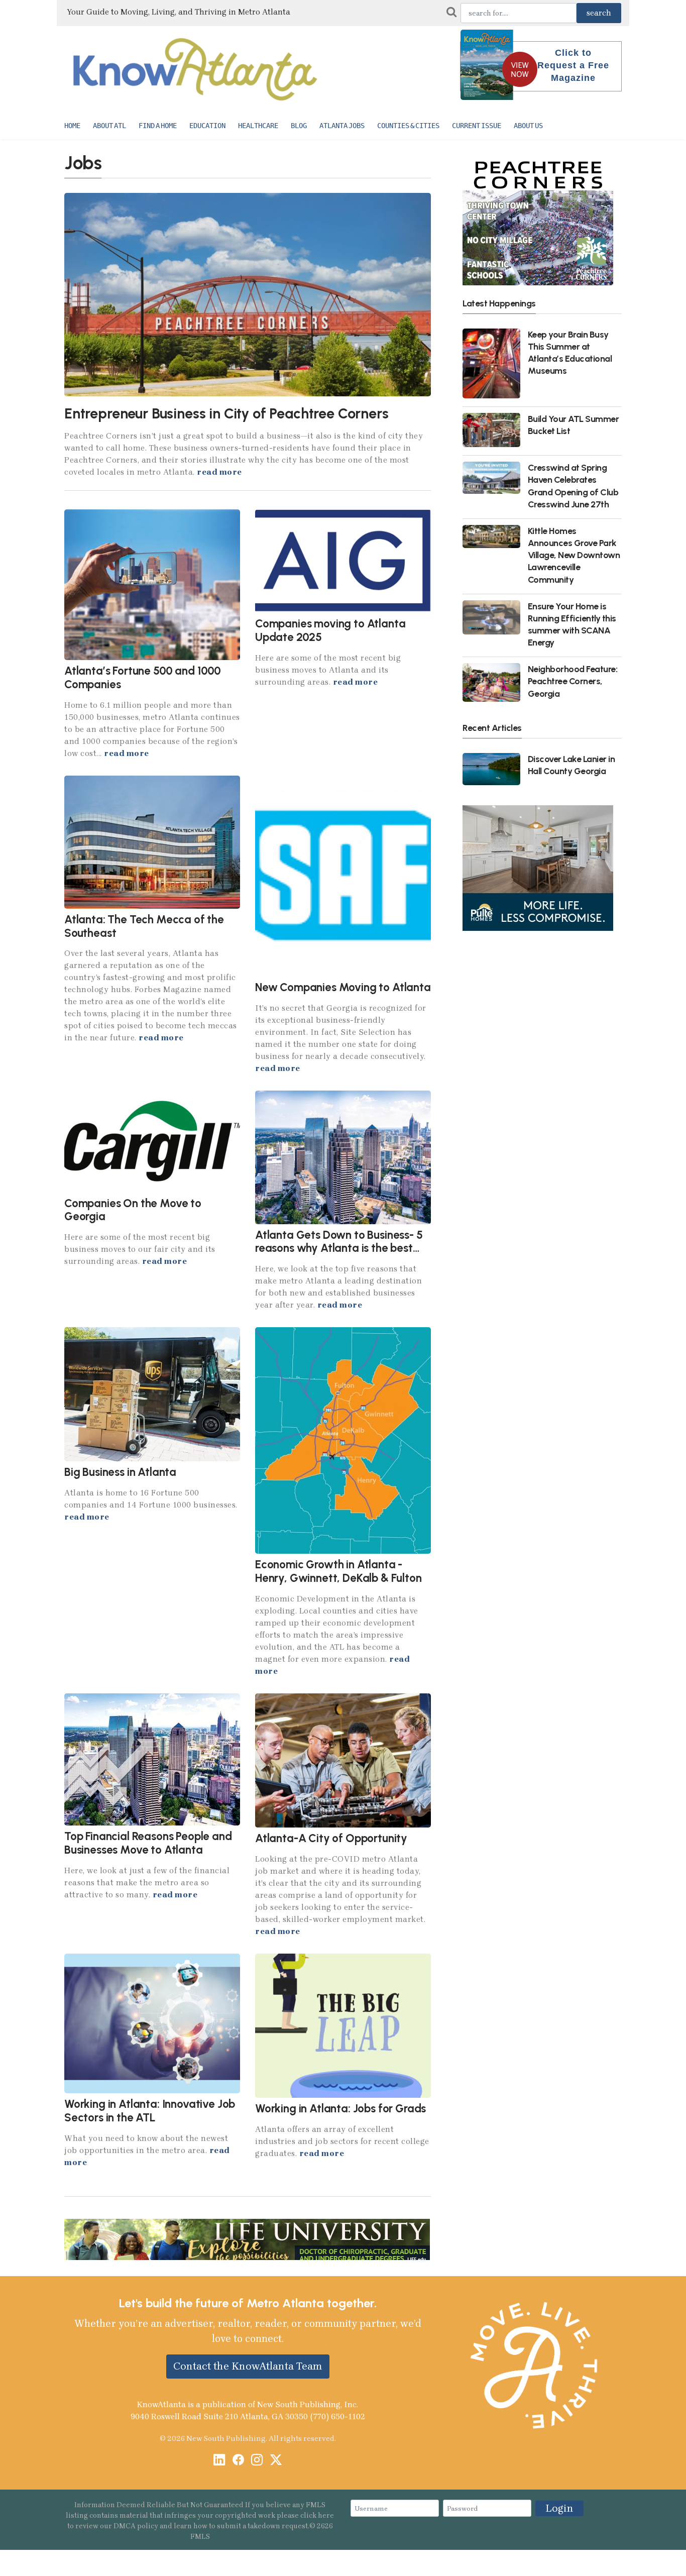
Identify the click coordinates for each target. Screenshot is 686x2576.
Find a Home (158, 126)
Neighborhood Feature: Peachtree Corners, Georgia (573, 681)
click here (317, 2515)
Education (207, 126)
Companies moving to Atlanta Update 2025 (330, 630)
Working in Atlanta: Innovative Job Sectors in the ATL (150, 2111)
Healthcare (258, 126)
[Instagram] (257, 2461)
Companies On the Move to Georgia (133, 1210)
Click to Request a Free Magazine (573, 65)
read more (219, 472)
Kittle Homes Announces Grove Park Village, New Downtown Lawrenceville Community (574, 555)
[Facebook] (238, 2461)
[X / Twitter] (276, 2461)
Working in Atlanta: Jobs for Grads (340, 2109)
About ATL (109, 126)
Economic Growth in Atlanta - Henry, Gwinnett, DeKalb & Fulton (338, 1571)
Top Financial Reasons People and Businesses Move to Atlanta (148, 1843)
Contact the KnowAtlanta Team (248, 2366)
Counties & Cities (408, 126)
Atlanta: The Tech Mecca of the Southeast (144, 926)
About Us (528, 126)
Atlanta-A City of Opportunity (331, 1838)
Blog (299, 126)
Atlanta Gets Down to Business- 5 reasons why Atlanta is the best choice (339, 1248)
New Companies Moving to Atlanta (343, 987)
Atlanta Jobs (342, 126)
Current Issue (477, 126)
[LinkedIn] (219, 2461)
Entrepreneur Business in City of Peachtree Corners (226, 413)
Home (72, 126)
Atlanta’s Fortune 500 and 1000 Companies (143, 678)
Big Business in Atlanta (120, 1472)
